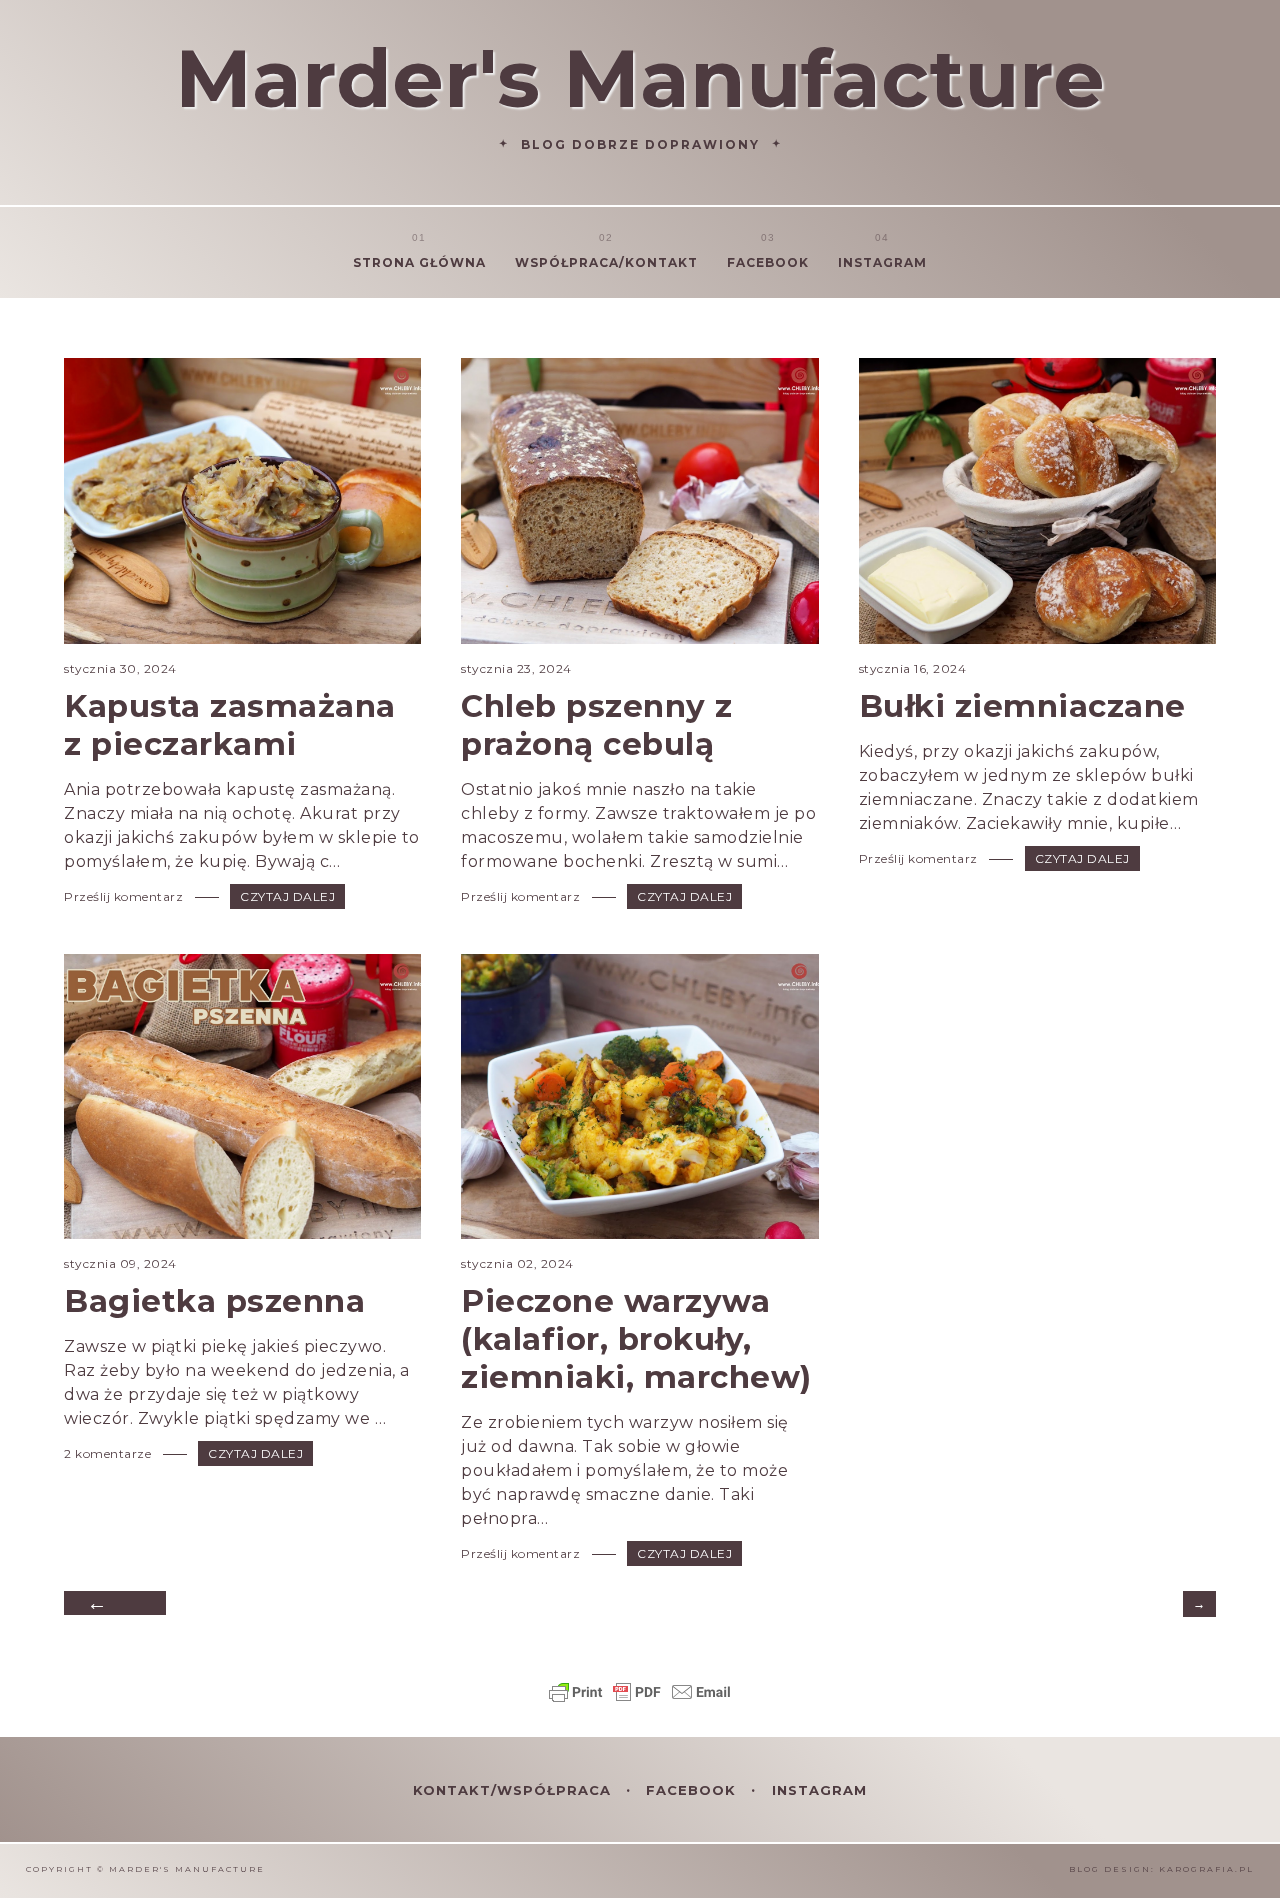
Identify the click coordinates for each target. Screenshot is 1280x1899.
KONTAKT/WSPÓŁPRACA (514, 1790)
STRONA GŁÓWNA (419, 262)
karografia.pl (1206, 1869)
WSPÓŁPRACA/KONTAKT (606, 262)
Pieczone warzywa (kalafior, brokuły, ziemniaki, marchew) (636, 1339)
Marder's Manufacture (640, 78)
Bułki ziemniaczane (1022, 706)
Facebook (768, 262)
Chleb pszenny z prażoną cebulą (597, 725)
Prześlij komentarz (125, 896)
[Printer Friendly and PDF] (640, 1701)
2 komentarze (109, 1453)
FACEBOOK (693, 1790)
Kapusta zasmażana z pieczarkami (230, 725)
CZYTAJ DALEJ (287, 896)
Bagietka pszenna (214, 1301)
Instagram (882, 262)
